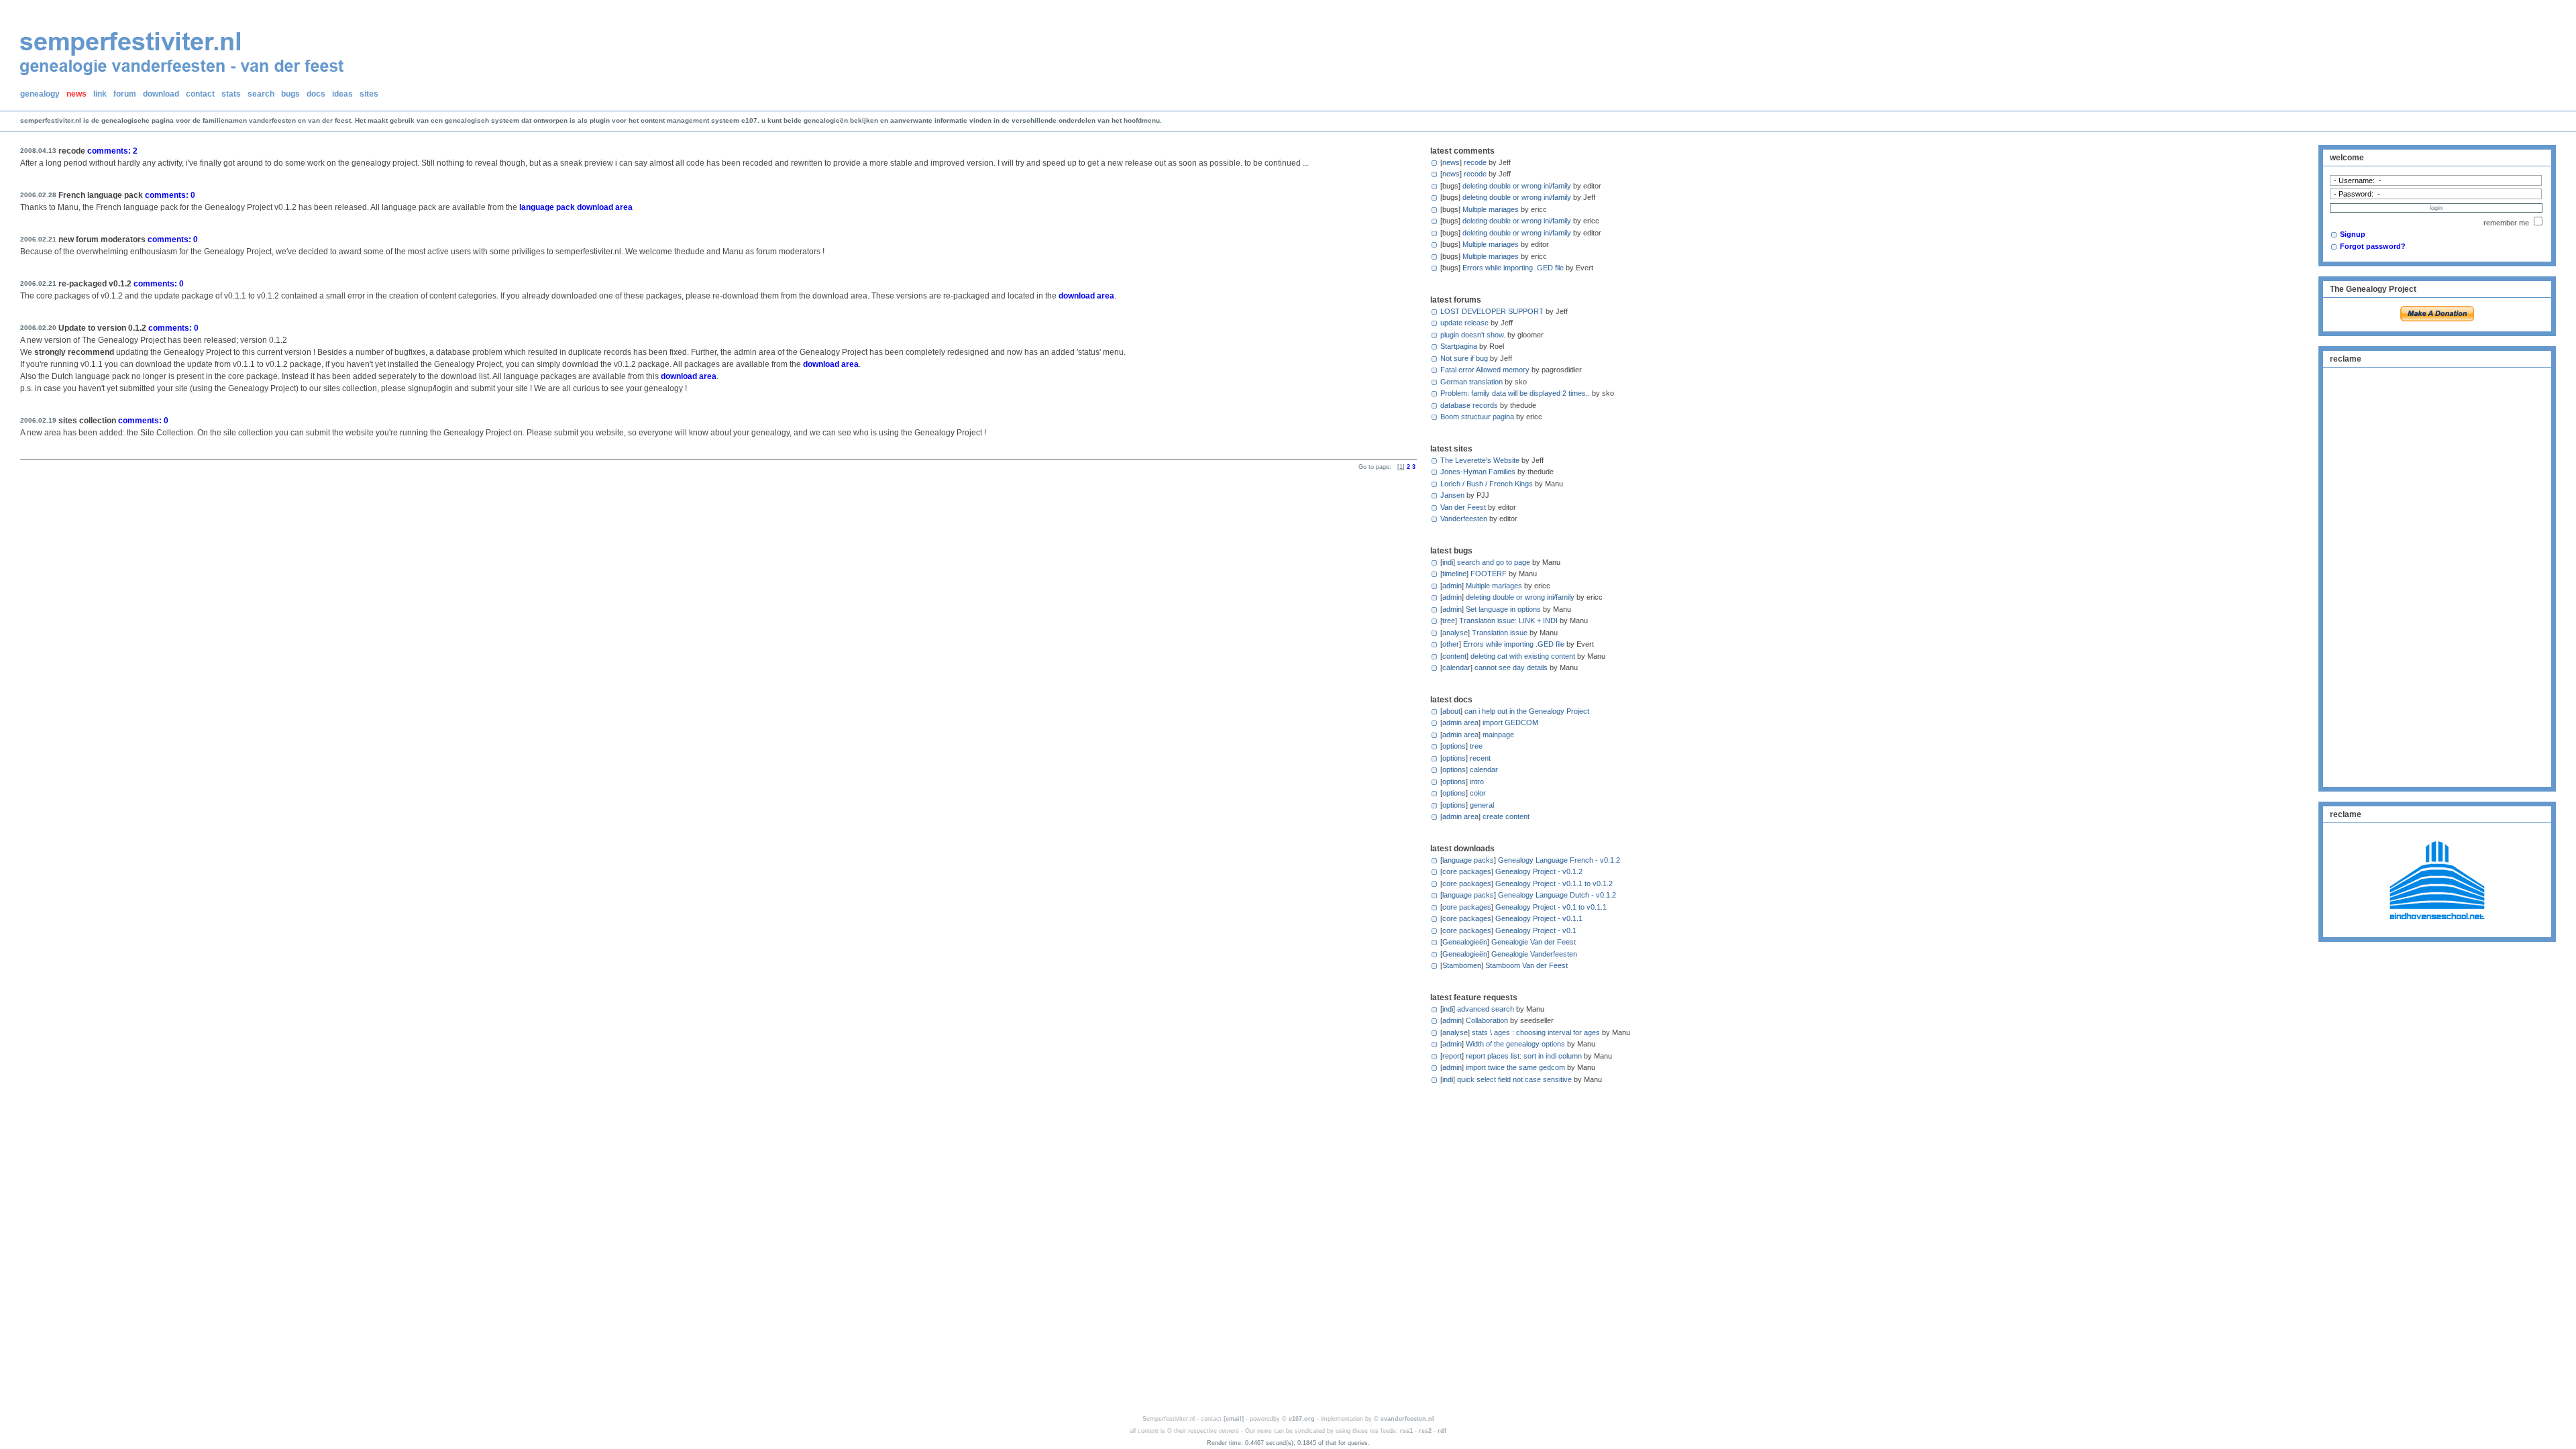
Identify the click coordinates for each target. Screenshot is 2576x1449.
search (261, 94)
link (100, 94)
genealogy (40, 94)
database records (1469, 405)
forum (125, 94)
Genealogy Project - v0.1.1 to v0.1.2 (1554, 883)
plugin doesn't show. (1473, 335)
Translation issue (1500, 633)
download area (1086, 296)
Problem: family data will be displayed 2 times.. (1515, 393)
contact (200, 94)
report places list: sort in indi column (1524, 1056)
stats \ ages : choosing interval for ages (1536, 1032)
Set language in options (1503, 609)
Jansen (1452, 495)
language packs (1468, 860)
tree (1449, 621)
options (1454, 746)
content (1454, 656)
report (1452, 1056)
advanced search (1486, 1009)
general (1482, 805)
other (1451, 644)
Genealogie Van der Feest (1534, 942)
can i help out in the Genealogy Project (1527, 711)
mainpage (1498, 735)
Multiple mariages (1491, 209)
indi (1448, 562)
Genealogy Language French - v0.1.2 (1559, 860)
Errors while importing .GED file (1513, 268)
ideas (342, 94)
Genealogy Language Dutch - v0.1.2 (1557, 895)
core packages (1467, 871)
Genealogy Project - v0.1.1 (1539, 918)
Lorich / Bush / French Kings (1487, 484)
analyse (1455, 633)
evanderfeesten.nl (1407, 1419)
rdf (1442, 1431)
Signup (2353, 234)
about (1451, 711)
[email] (1234, 1419)
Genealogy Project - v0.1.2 (1539, 871)
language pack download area (576, 207)
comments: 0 (170, 195)
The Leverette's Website (1480, 460)
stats (231, 94)
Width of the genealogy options (1515, 1044)
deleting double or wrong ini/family (1517, 186)
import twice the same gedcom (1515, 1067)
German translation (1471, 382)
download (161, 94)
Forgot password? (2373, 246)
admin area (1460, 722)
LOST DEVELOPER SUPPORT (1492, 311)
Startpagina (1459, 346)
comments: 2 (112, 151)
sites (369, 94)
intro (1477, 782)
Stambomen (1462, 965)
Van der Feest (1463, 507)
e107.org (1302, 1419)
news (76, 94)
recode (1475, 162)
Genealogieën (1465, 942)
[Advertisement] (2437, 576)
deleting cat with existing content (1523, 656)
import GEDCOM (1510, 722)
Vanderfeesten (1464, 519)
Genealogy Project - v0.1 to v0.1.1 (1551, 907)
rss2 (1425, 1431)
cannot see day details (1511, 667)
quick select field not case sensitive (1514, 1079)
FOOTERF (1489, 574)
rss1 (1406, 1431)
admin (1452, 586)
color (1478, 793)
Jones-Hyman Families (1478, 472)
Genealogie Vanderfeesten (1534, 954)
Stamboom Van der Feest (1526, 965)
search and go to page (1494, 562)
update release (1464, 323)
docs (316, 94)
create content (1506, 816)
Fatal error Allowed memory (1485, 370)
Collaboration (1487, 1020)
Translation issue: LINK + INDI (1508, 621)
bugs (290, 94)
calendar (1456, 667)
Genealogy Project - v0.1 (1536, 930)
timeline (1454, 574)
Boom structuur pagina (1477, 417)
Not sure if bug (1464, 358)
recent (1480, 758)
